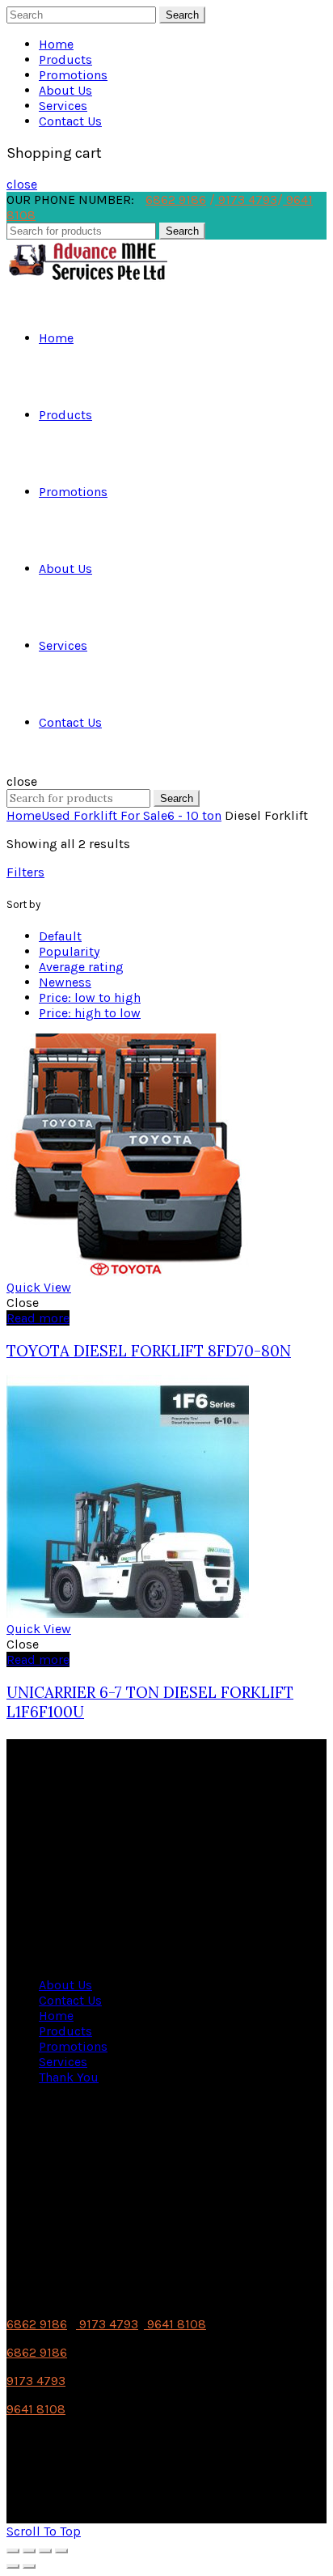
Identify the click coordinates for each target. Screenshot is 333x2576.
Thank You (69, 2077)
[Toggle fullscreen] (45, 2551)
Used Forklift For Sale (104, 815)
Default (60, 936)
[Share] (29, 2551)
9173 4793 (246, 199)
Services (63, 106)
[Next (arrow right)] (29, 2566)
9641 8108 (175, 2324)
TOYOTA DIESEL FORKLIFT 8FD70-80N (149, 1351)
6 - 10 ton (194, 815)
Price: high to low (90, 1013)
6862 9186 (176, 199)
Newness (65, 982)
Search (182, 15)
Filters (25, 872)
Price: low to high (90, 997)
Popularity (69, 951)
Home (56, 44)
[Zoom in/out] (61, 2551)
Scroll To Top (44, 2531)
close (22, 184)
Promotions (73, 75)
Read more (38, 1318)
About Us (65, 90)
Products (65, 59)
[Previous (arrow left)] (13, 2566)
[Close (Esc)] (13, 2551)
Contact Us (70, 121)
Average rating (81, 967)
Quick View (39, 1287)
